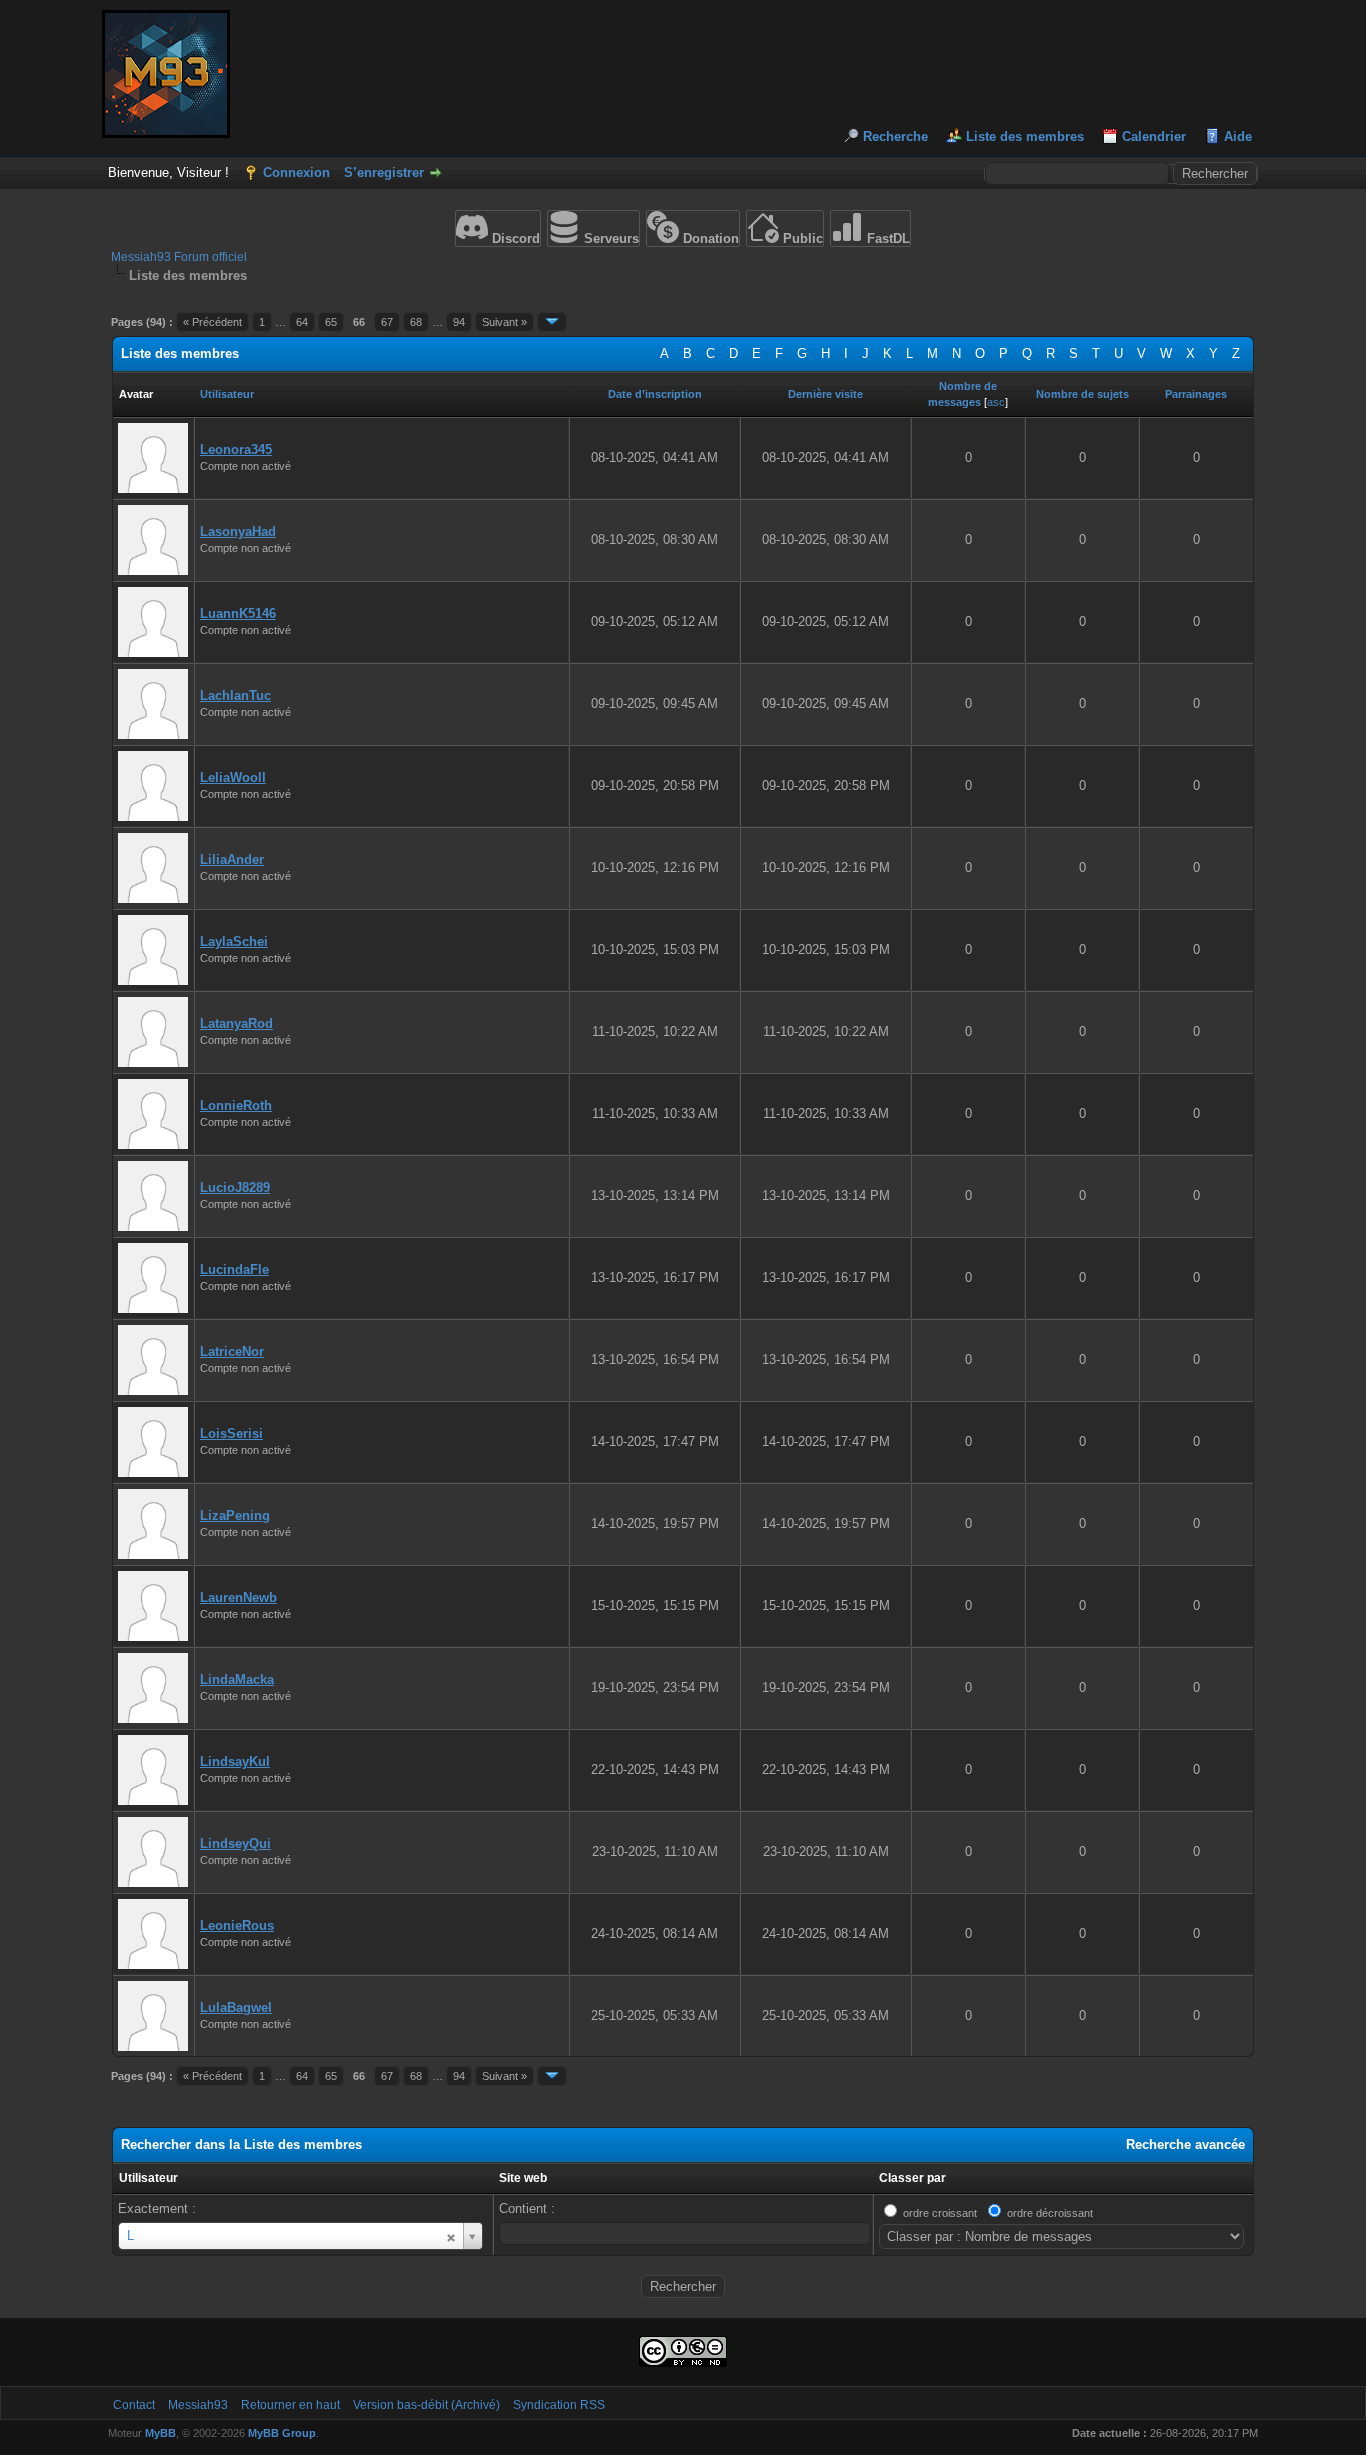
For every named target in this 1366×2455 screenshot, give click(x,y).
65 (331, 322)
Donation (709, 238)
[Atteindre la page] (552, 322)
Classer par (912, 2178)
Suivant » (504, 322)
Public (801, 238)
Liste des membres (1025, 136)
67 (387, 322)
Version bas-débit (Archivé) (426, 2405)
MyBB (160, 2433)
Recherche (895, 136)
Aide (1238, 136)
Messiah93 (198, 2405)
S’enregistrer (384, 172)
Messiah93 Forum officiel (179, 257)
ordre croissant (940, 2213)
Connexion (296, 172)
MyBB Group (282, 2433)
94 (459, 322)
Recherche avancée (1185, 2144)
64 (302, 322)
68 (416, 322)
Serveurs (609, 238)
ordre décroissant (1050, 2213)
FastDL (886, 238)
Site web (523, 2178)
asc (996, 402)
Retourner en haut (290, 2405)
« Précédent (212, 322)
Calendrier (1154, 136)
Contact (134, 2405)
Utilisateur (148, 2178)
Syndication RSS (559, 2405)
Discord (514, 238)
